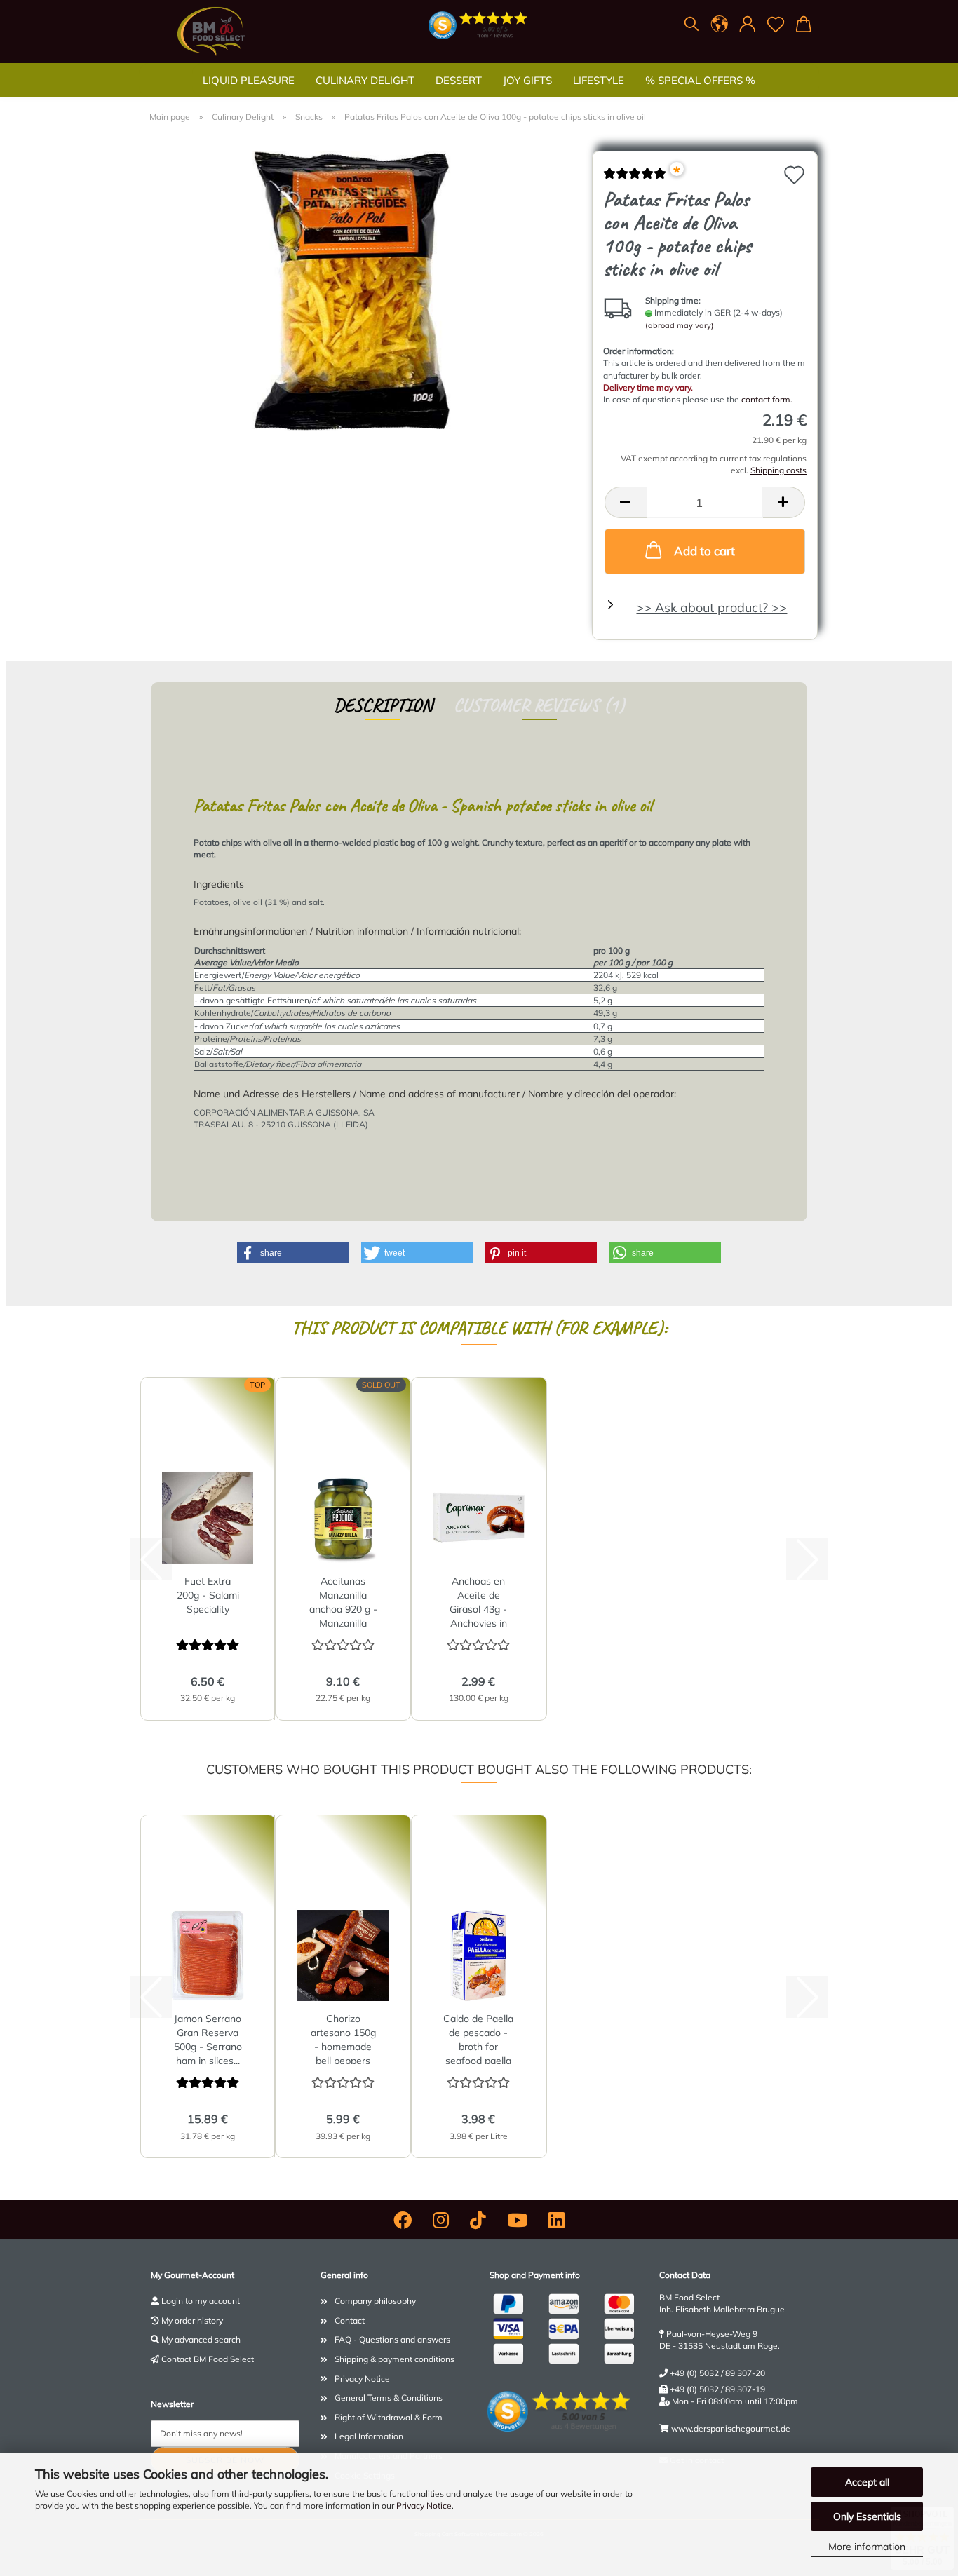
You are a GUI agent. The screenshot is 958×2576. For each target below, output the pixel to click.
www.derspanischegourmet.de (731, 2428)
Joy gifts (527, 80)
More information (867, 2547)
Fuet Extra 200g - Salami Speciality (208, 1595)
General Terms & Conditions (389, 2398)
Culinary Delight (365, 80)
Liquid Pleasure (249, 80)
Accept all (867, 2482)
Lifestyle (599, 80)
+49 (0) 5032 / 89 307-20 (717, 2373)
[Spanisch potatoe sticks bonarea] (366, 290)
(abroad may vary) (680, 325)
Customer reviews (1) (539, 705)
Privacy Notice (424, 2506)
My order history (192, 2320)
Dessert (459, 80)
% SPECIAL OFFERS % (700, 80)
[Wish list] (776, 25)
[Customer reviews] (635, 178)
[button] (720, 25)
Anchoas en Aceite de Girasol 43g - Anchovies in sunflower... (478, 1601)
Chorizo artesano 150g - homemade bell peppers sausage (343, 2038)
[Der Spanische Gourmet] (211, 32)
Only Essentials (867, 2516)
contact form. (767, 399)
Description (383, 705)
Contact (350, 2320)
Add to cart (704, 551)
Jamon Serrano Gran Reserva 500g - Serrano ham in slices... (208, 2038)
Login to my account (201, 2301)
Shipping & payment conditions (394, 2359)
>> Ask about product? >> (711, 608)
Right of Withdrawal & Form (389, 2417)
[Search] (691, 25)
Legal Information (369, 2436)
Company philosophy (375, 2301)
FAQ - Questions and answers (392, 2339)
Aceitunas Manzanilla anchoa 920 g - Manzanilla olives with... (343, 1601)
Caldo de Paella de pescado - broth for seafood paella (478, 2038)
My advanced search (201, 2339)
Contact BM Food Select (208, 2359)
